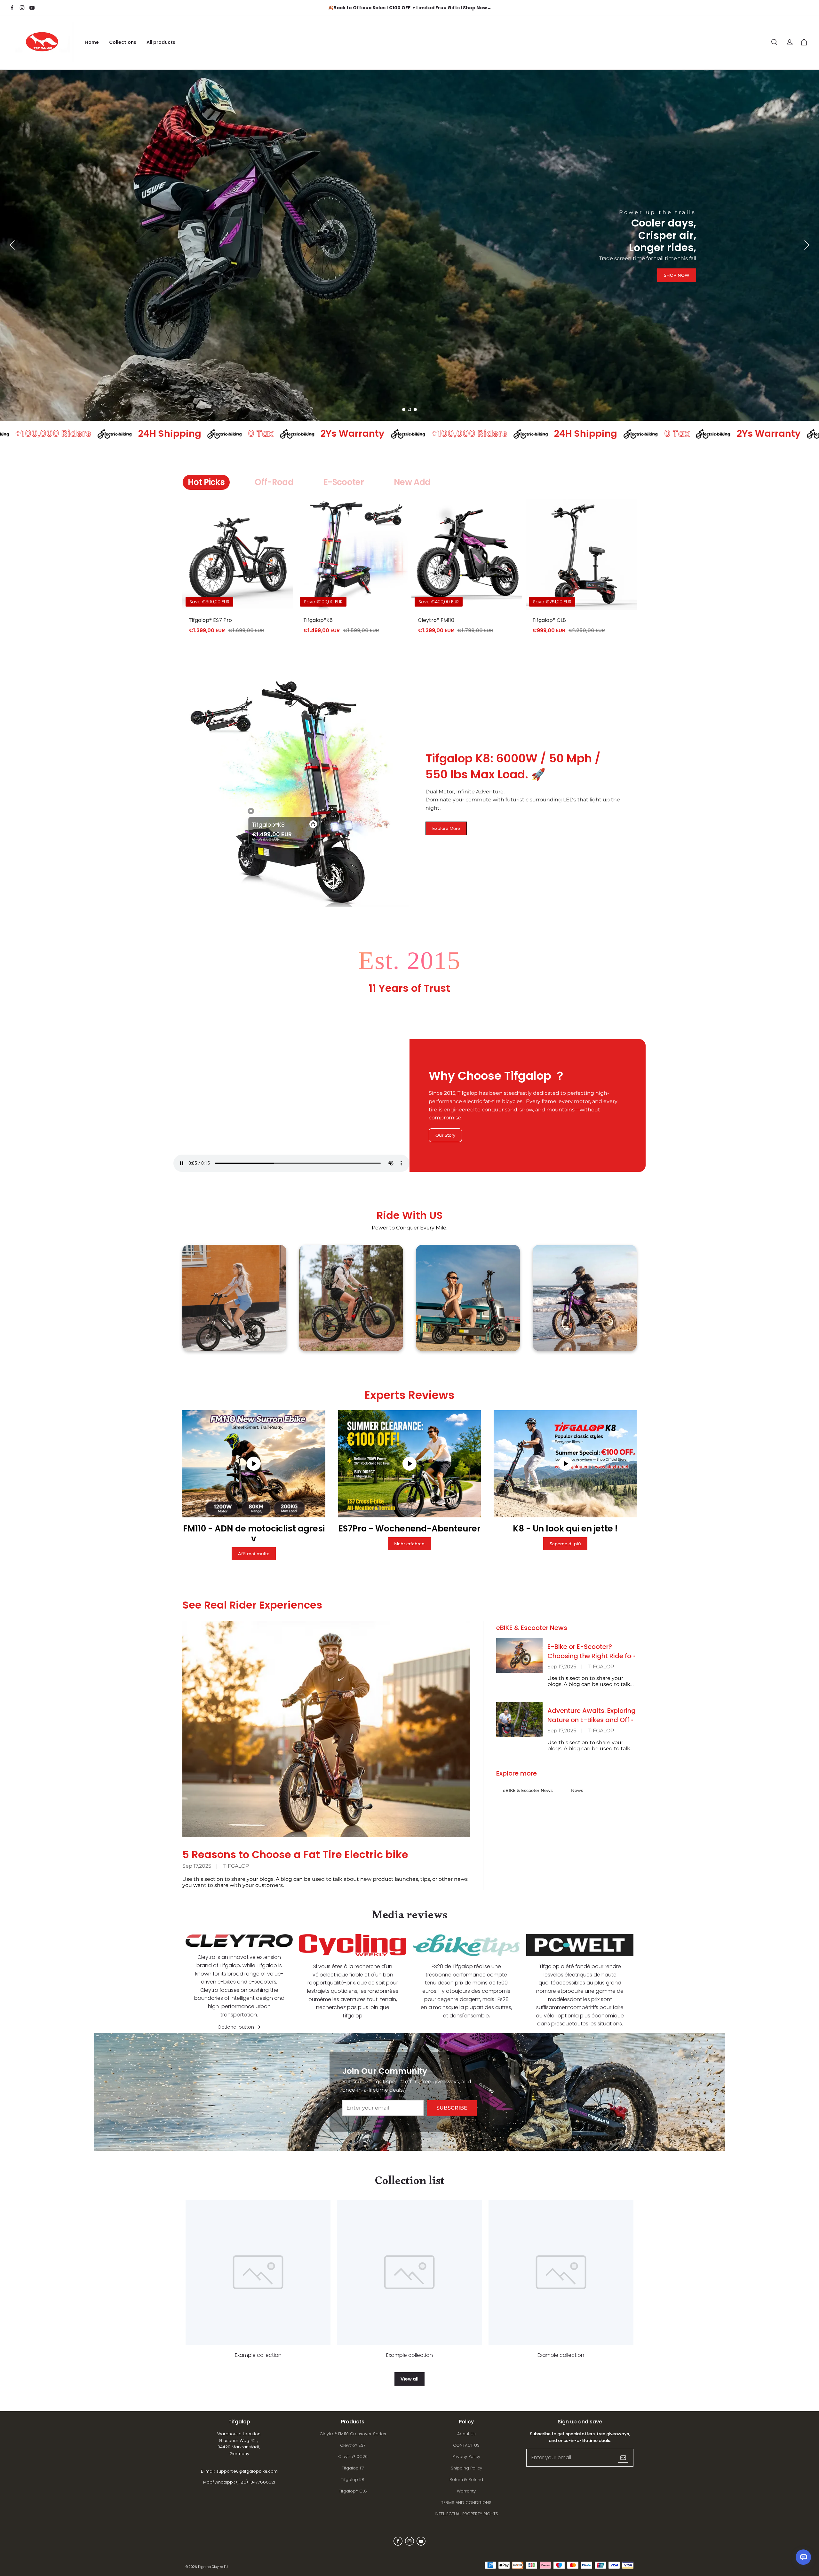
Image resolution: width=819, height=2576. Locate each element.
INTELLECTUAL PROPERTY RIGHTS (466, 2514)
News (577, 1790)
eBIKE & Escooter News (528, 1790)
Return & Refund (466, 2480)
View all (409, 2379)
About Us (466, 2434)
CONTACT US (466, 2445)
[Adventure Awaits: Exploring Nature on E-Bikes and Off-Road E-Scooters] (519, 1719)
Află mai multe (254, 1554)
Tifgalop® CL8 (353, 2491)
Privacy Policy (466, 2457)
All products (161, 42)
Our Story (445, 1135)
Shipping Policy (466, 2468)
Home (92, 42)
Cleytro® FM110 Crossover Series (353, 2434)
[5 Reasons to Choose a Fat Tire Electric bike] (326, 1729)
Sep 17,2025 (197, 1866)
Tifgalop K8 (353, 2480)
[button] (774, 42)
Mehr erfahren (409, 1544)
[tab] (404, 409)
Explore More (446, 828)
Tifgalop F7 (353, 2468)
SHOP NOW (677, 368)
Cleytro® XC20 (353, 2457)
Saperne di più (565, 1544)
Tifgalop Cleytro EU (213, 2567)
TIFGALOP (236, 1866)
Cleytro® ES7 (353, 2445)
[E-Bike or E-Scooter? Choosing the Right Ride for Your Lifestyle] (519, 1655)
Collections (123, 42)
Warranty (466, 2491)
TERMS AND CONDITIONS (466, 2503)
